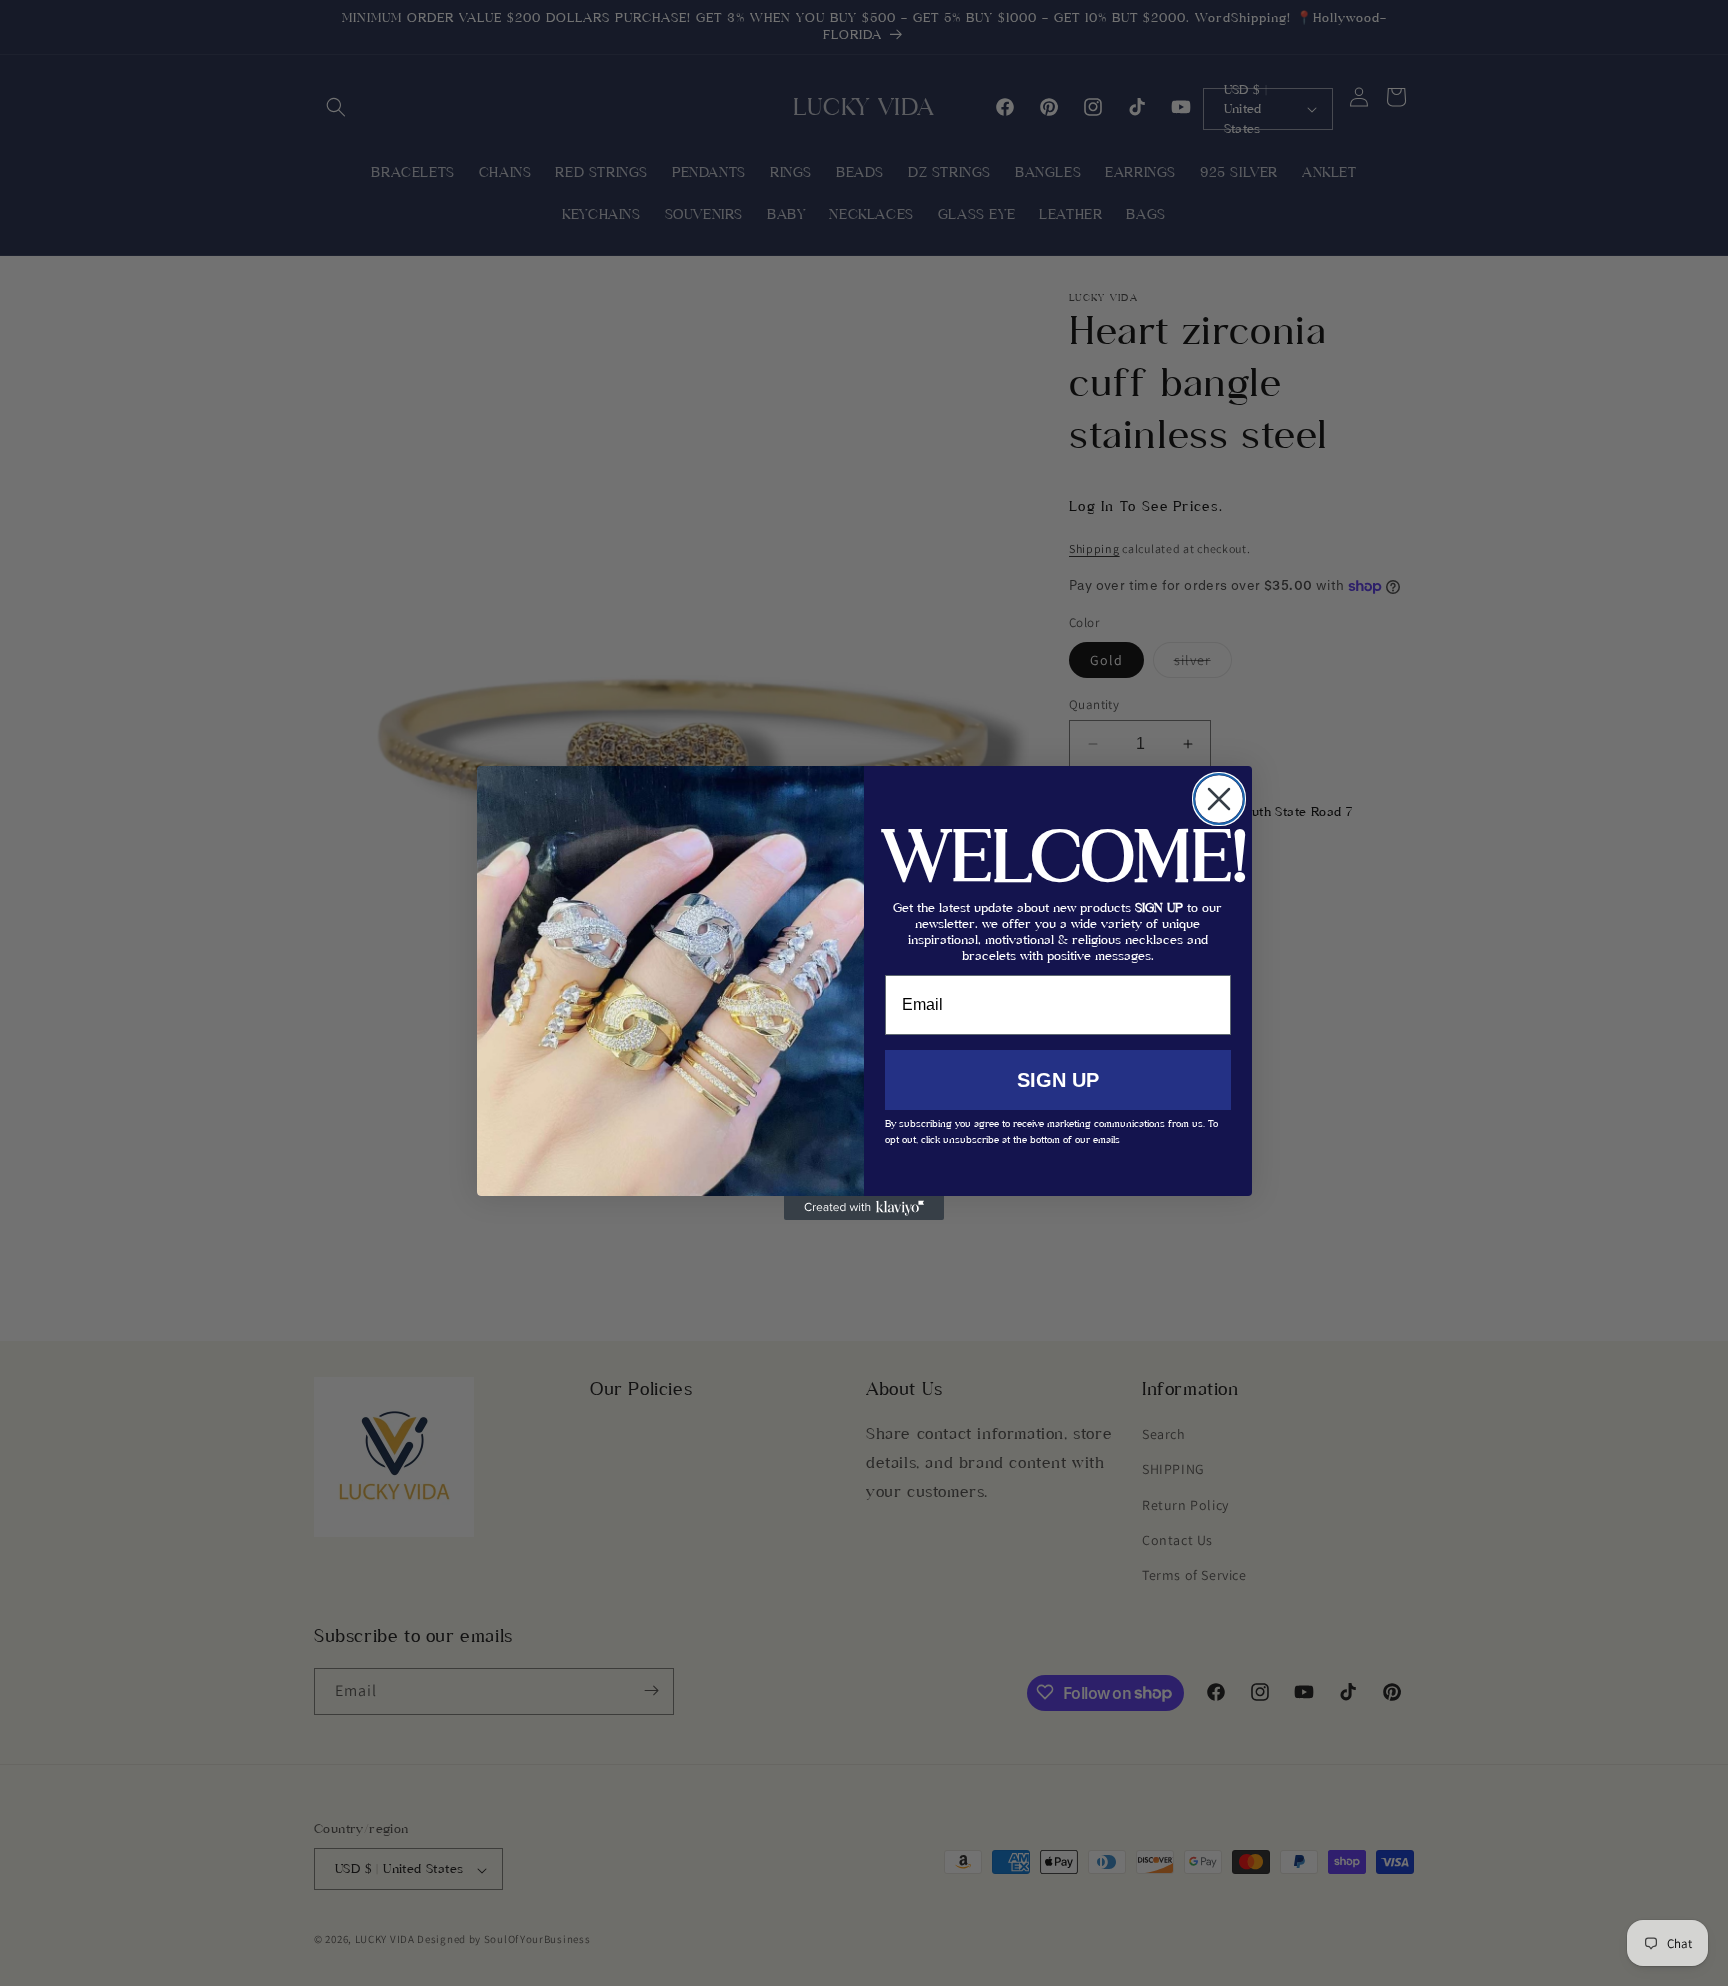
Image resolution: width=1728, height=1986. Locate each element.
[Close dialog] (1219, 799)
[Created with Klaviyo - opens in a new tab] (864, 1208)
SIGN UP (1058, 1080)
